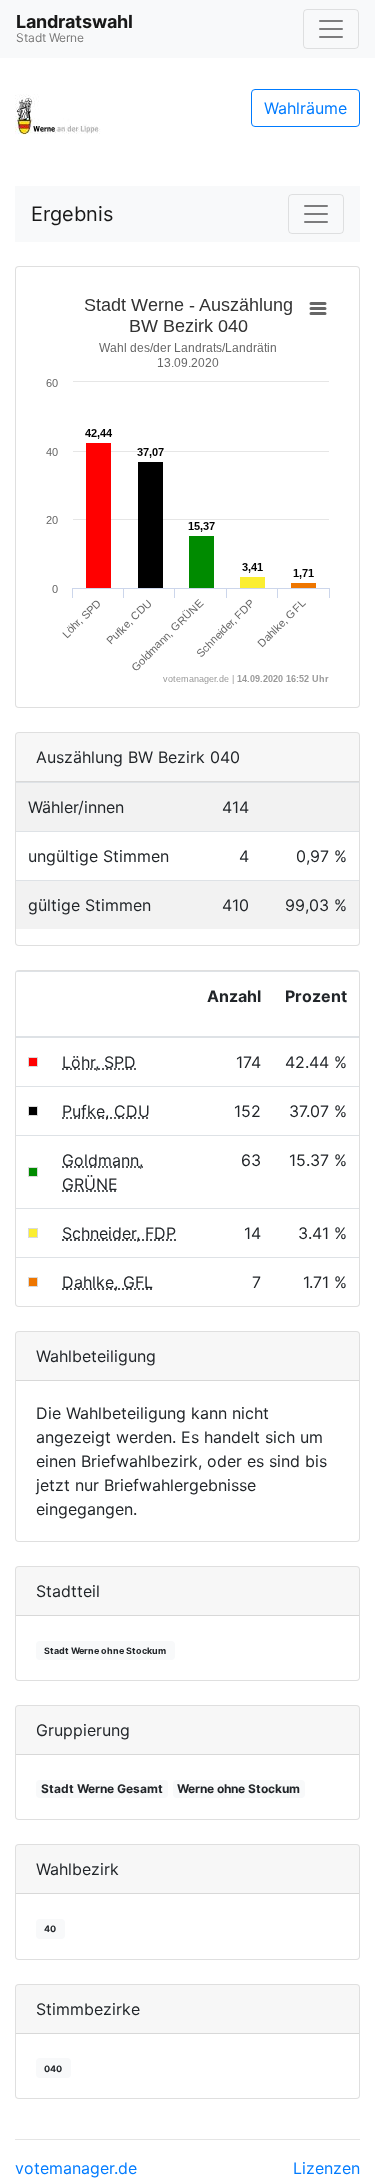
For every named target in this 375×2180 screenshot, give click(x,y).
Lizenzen (326, 2168)
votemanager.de (76, 2168)
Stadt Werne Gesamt (102, 1788)
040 (53, 2068)
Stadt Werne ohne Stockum (105, 1650)
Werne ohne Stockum (238, 1788)
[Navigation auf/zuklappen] (331, 29)
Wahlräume (305, 108)
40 (50, 1928)
